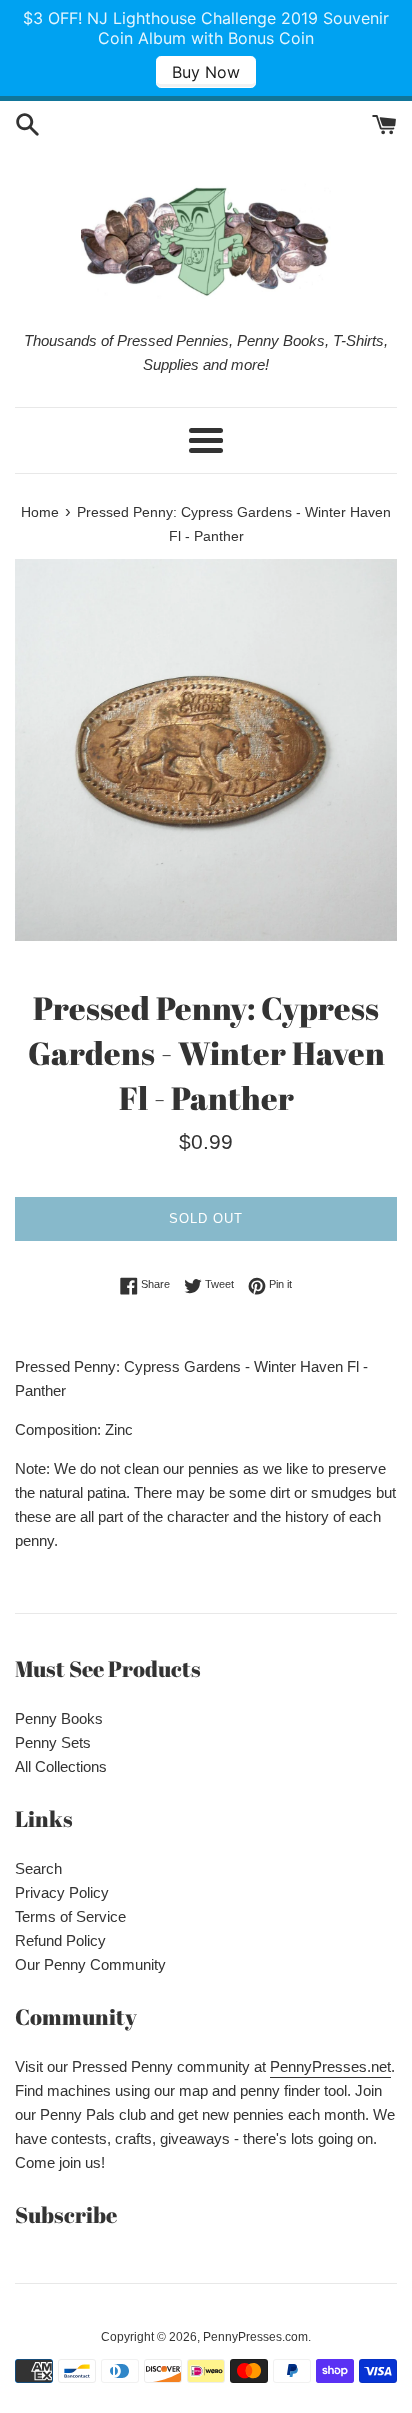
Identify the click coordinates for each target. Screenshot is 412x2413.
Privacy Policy (62, 1892)
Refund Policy (60, 1940)
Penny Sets (53, 1742)
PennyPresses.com (255, 2337)
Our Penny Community (90, 1964)
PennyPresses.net (330, 2066)
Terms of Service (70, 1916)
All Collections (61, 1766)
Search (38, 1868)
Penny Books (59, 1718)
